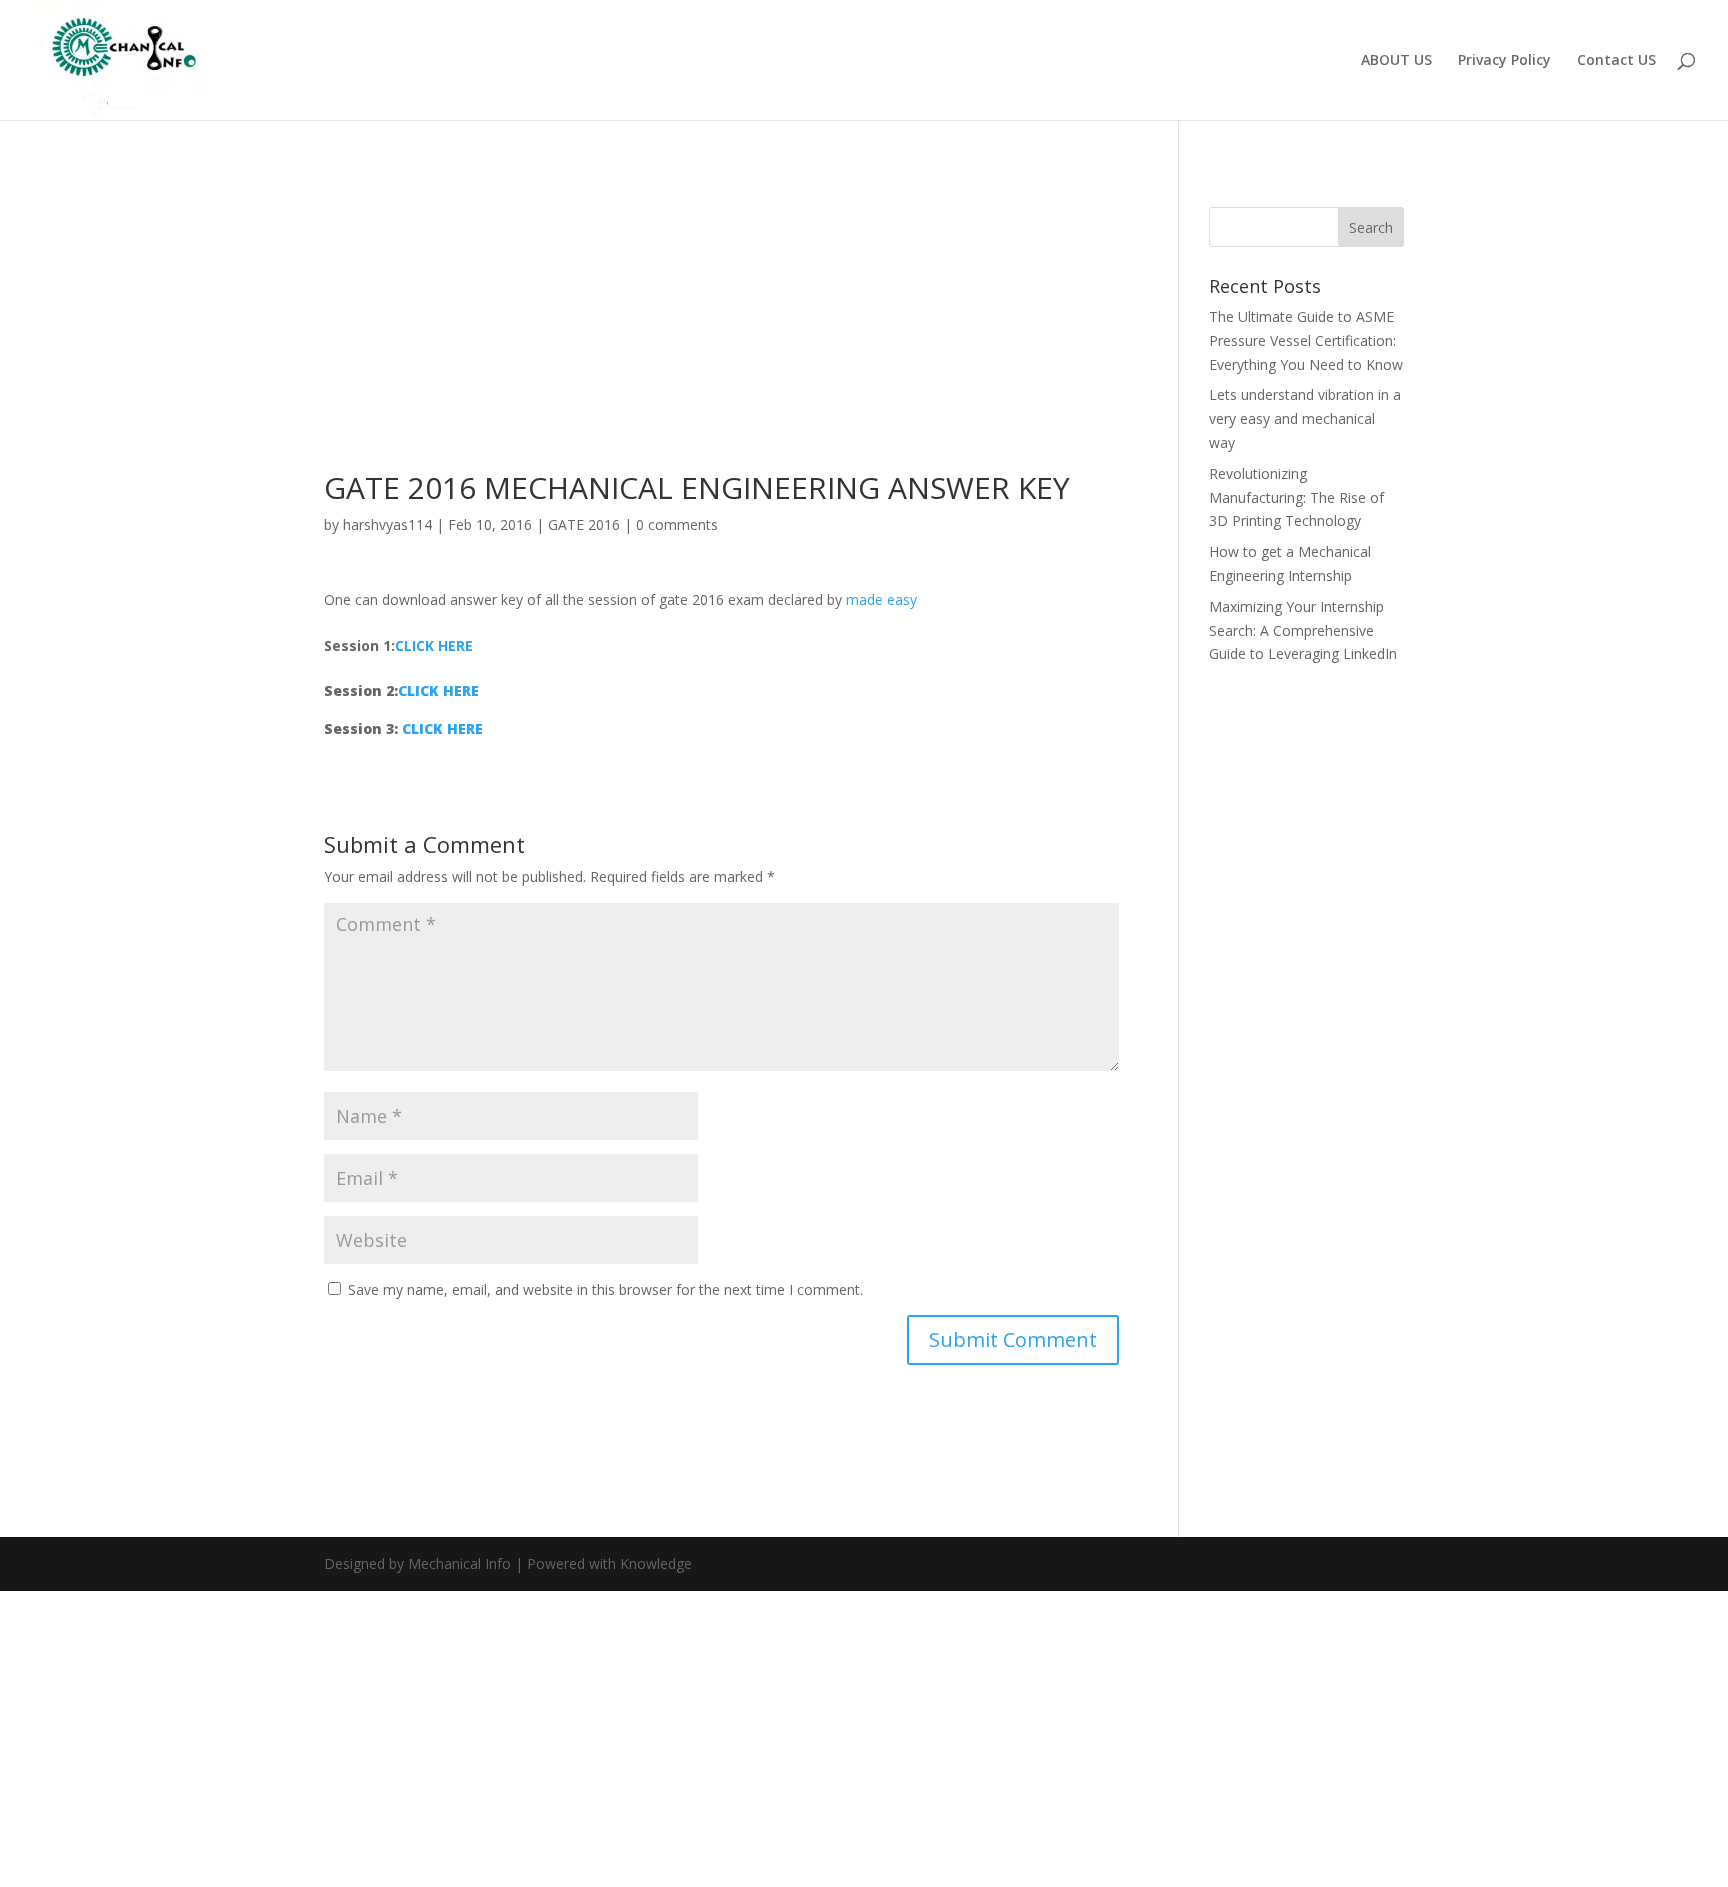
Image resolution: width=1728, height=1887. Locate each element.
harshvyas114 (387, 524)
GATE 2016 (584, 524)
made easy (881, 599)
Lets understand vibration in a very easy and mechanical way (1305, 418)
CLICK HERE (434, 645)
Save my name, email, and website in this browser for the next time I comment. (605, 1289)
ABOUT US (1396, 61)
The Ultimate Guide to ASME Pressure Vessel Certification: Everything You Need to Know (1306, 340)
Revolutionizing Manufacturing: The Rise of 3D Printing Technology (1296, 497)
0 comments (677, 524)
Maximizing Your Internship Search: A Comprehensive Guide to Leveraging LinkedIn (1303, 630)
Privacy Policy (1504, 61)
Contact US (1616, 61)
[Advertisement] (721, 325)
